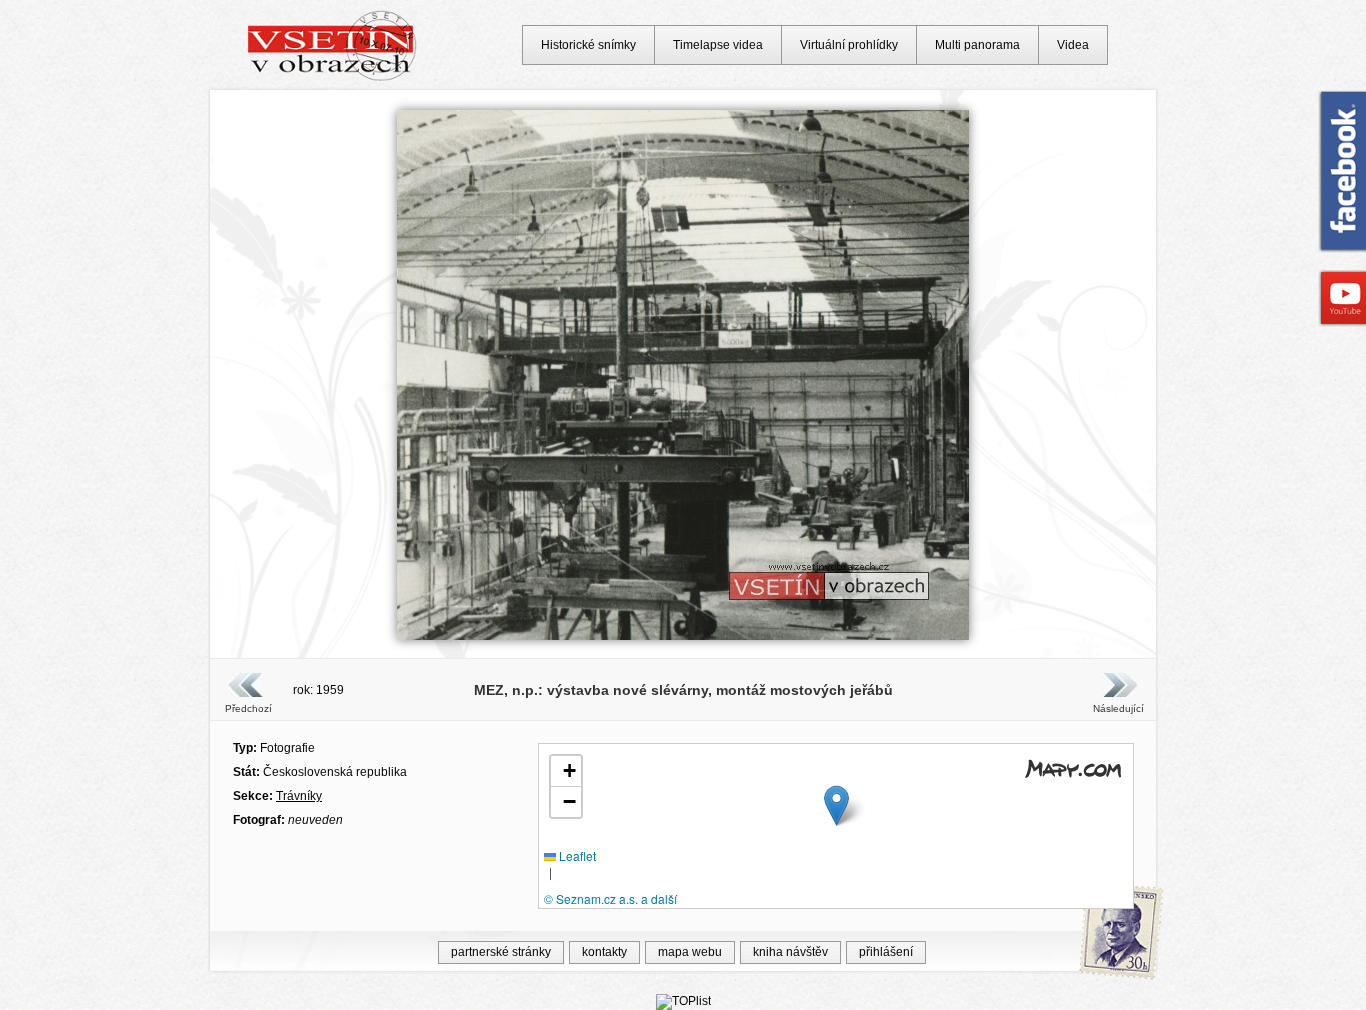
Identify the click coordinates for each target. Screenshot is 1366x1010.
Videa (1073, 45)
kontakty (604, 952)
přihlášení (886, 952)
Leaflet (576, 855)
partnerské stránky (501, 952)
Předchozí (248, 708)
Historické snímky (588, 45)
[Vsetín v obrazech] (332, 78)
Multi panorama (977, 45)
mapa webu (690, 952)
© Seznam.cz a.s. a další (610, 898)
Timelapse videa (718, 45)
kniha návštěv (790, 952)
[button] (836, 805)
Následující (1118, 708)
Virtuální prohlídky (849, 45)
